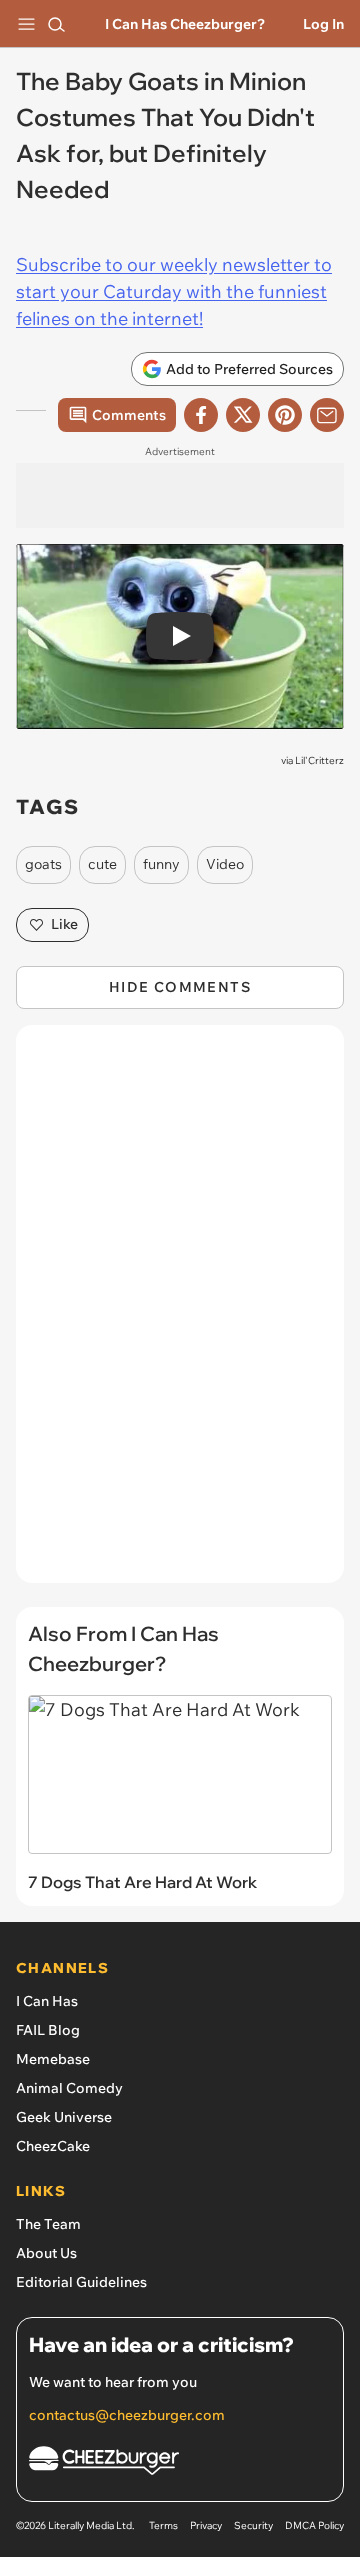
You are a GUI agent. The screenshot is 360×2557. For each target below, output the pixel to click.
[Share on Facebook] (201, 415)
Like (64, 924)
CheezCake (53, 2146)
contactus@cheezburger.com (127, 2415)
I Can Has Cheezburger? (185, 24)
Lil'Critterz (319, 760)
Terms (163, 2525)
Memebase (53, 2059)
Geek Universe (64, 2117)
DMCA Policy (314, 2525)
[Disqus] (180, 1314)
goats (43, 864)
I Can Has (47, 2001)
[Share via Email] (327, 415)
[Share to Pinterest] (285, 415)
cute (102, 864)
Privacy (206, 2525)
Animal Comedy (69, 2088)
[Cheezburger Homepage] (180, 2463)
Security (253, 2525)
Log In (323, 24)
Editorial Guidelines (81, 2282)
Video (225, 864)
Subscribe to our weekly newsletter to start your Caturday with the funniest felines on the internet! (174, 291)
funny (161, 864)
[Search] (56, 24)
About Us (46, 2253)
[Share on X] (243, 415)
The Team (48, 2224)
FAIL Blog (48, 2030)
